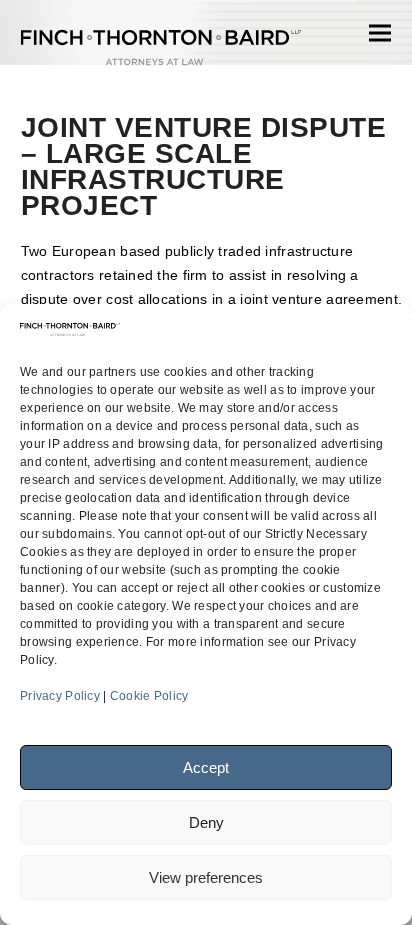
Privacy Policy (60, 696)
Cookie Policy (149, 696)
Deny (206, 822)
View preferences (206, 877)
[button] (380, 32)
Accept (206, 767)
